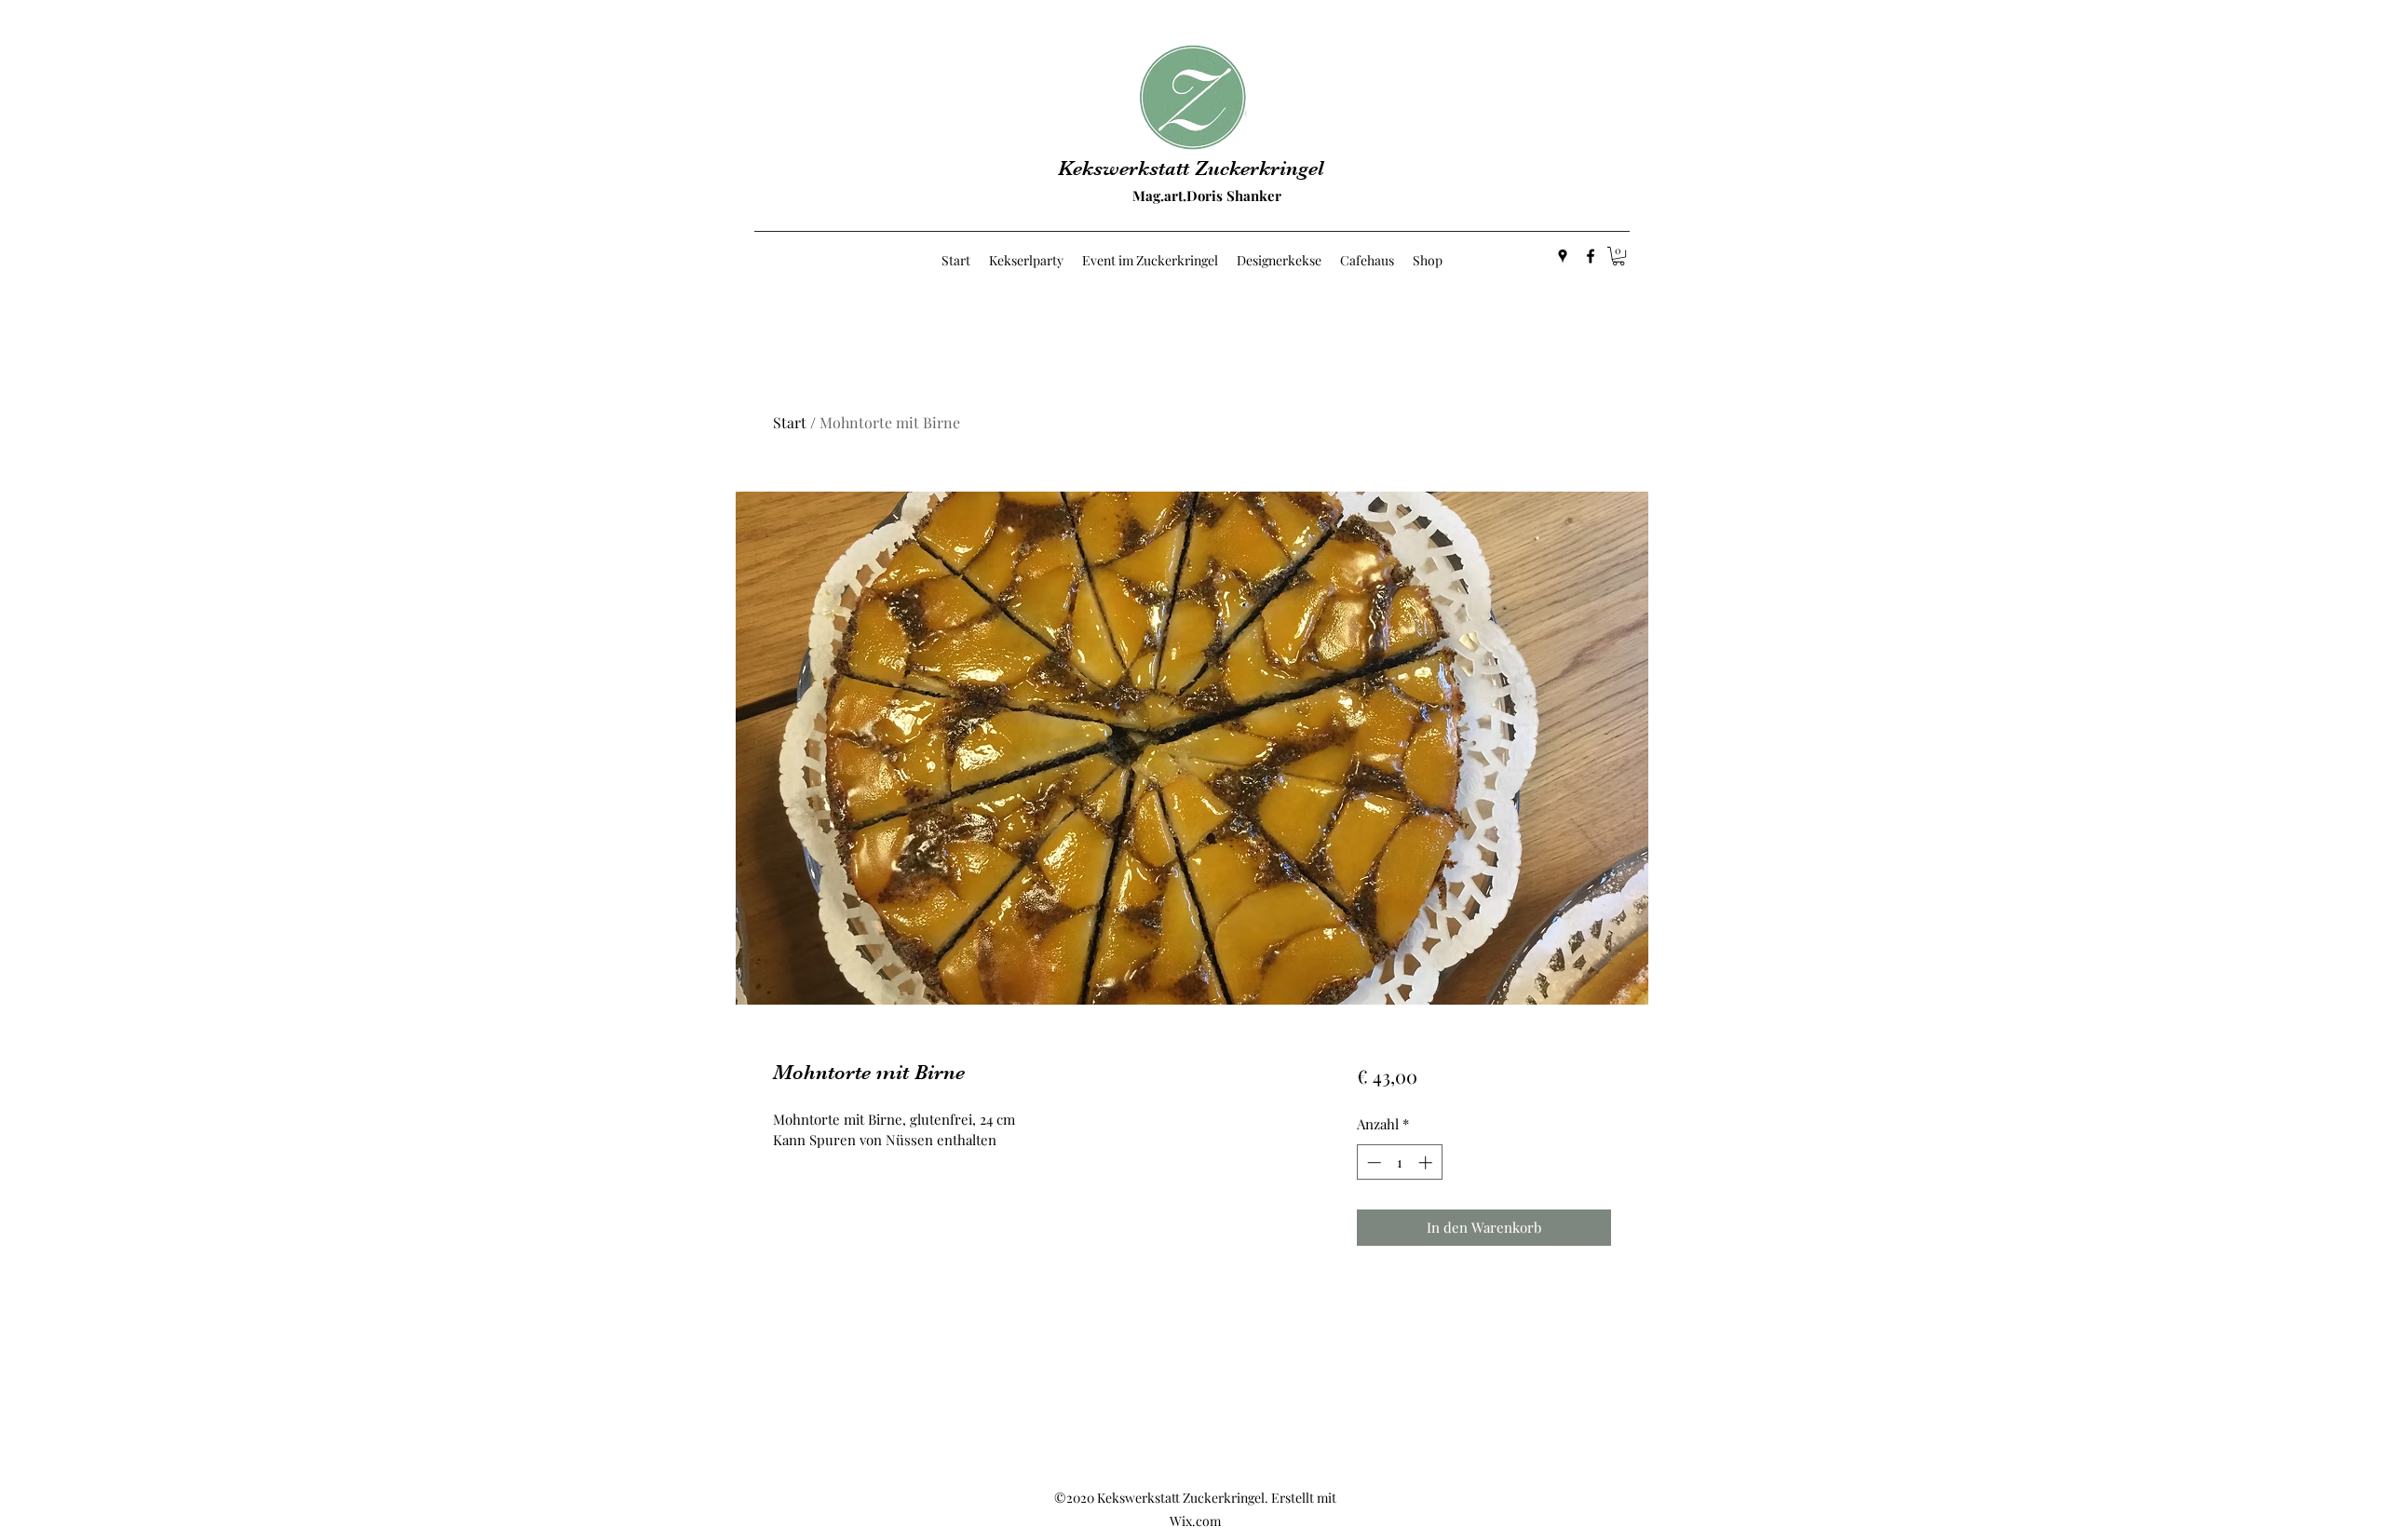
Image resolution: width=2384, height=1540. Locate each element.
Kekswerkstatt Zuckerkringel (1191, 168)
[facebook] (1591, 256)
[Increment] (1427, 1162)
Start (790, 422)
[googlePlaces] (1563, 256)
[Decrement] (1372, 1162)
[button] (1619, 256)
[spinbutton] (1399, 1162)
